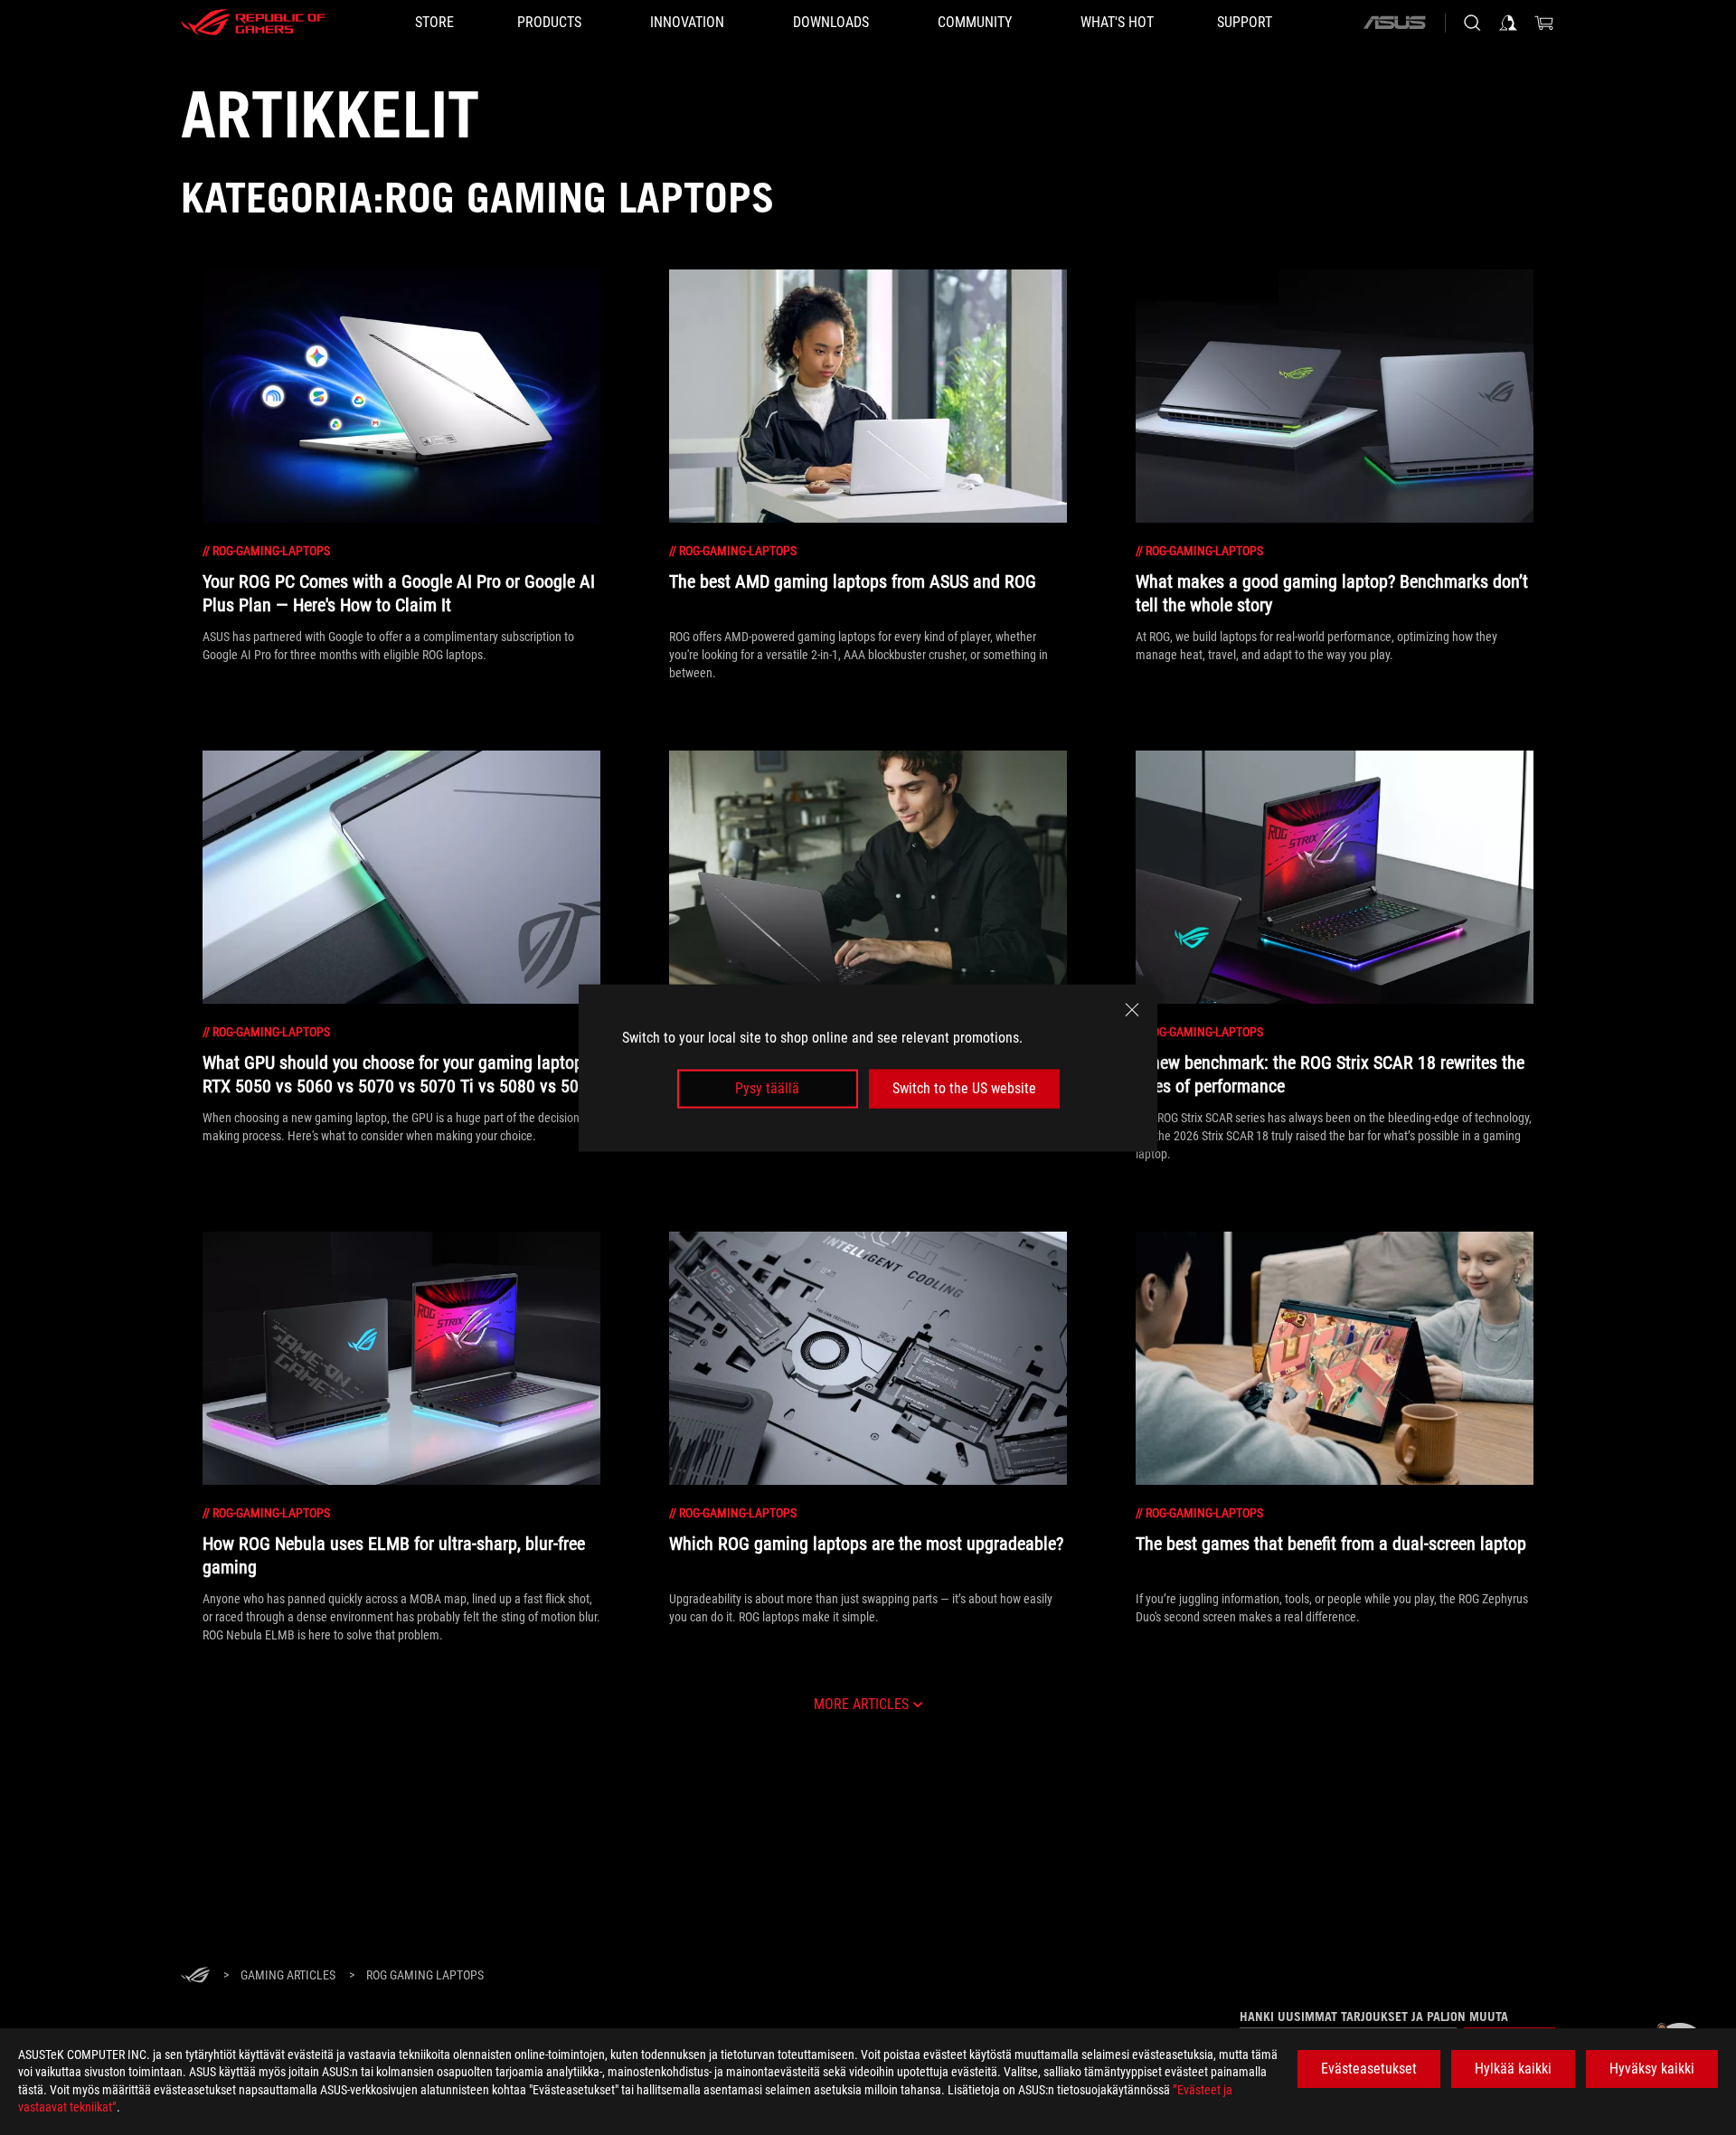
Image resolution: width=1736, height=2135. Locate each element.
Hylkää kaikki (1513, 2069)
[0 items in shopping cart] (1544, 23)
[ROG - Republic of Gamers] (253, 23)
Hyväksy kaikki (1652, 2069)
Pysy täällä (767, 1088)
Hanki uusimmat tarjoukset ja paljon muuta (1374, 2017)
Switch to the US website (964, 1088)
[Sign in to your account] (1508, 23)
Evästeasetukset (1369, 2069)
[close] (1132, 1009)
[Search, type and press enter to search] (1472, 23)
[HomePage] (195, 1976)
